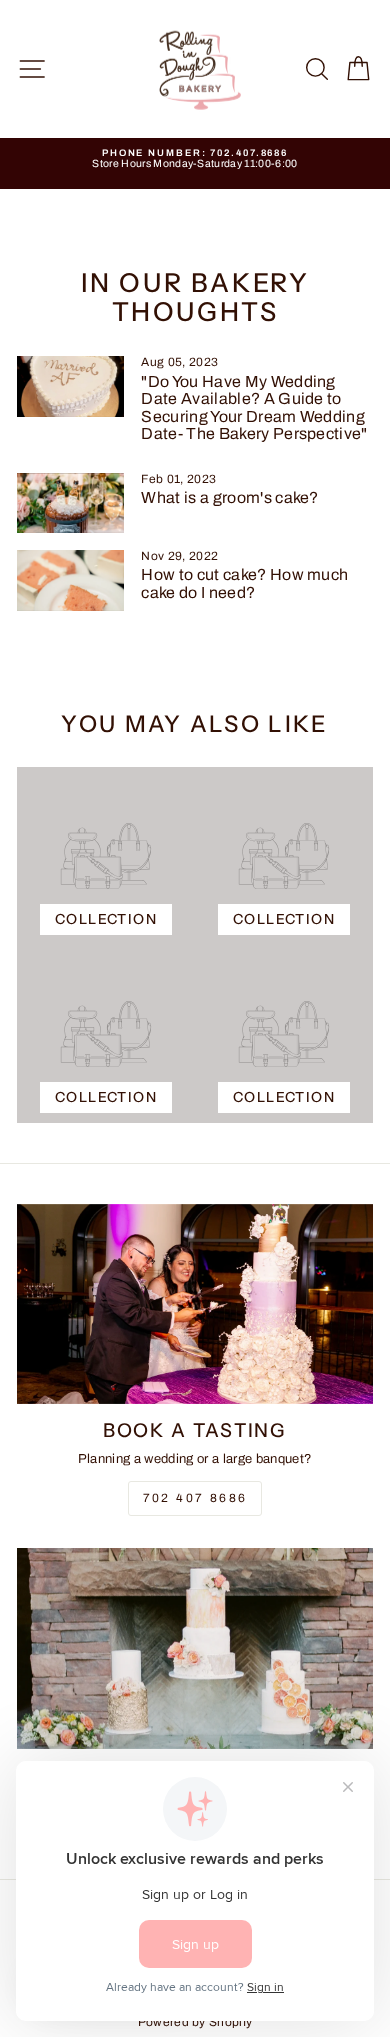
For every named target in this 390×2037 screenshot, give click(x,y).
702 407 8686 (195, 1498)
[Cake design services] (195, 1648)
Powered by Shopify (195, 2022)
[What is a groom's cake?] (70, 503)
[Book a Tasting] (195, 1304)
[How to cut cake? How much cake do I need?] (70, 580)
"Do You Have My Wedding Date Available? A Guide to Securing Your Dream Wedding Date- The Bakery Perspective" (254, 408)
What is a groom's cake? (229, 497)
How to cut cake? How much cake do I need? (244, 583)
